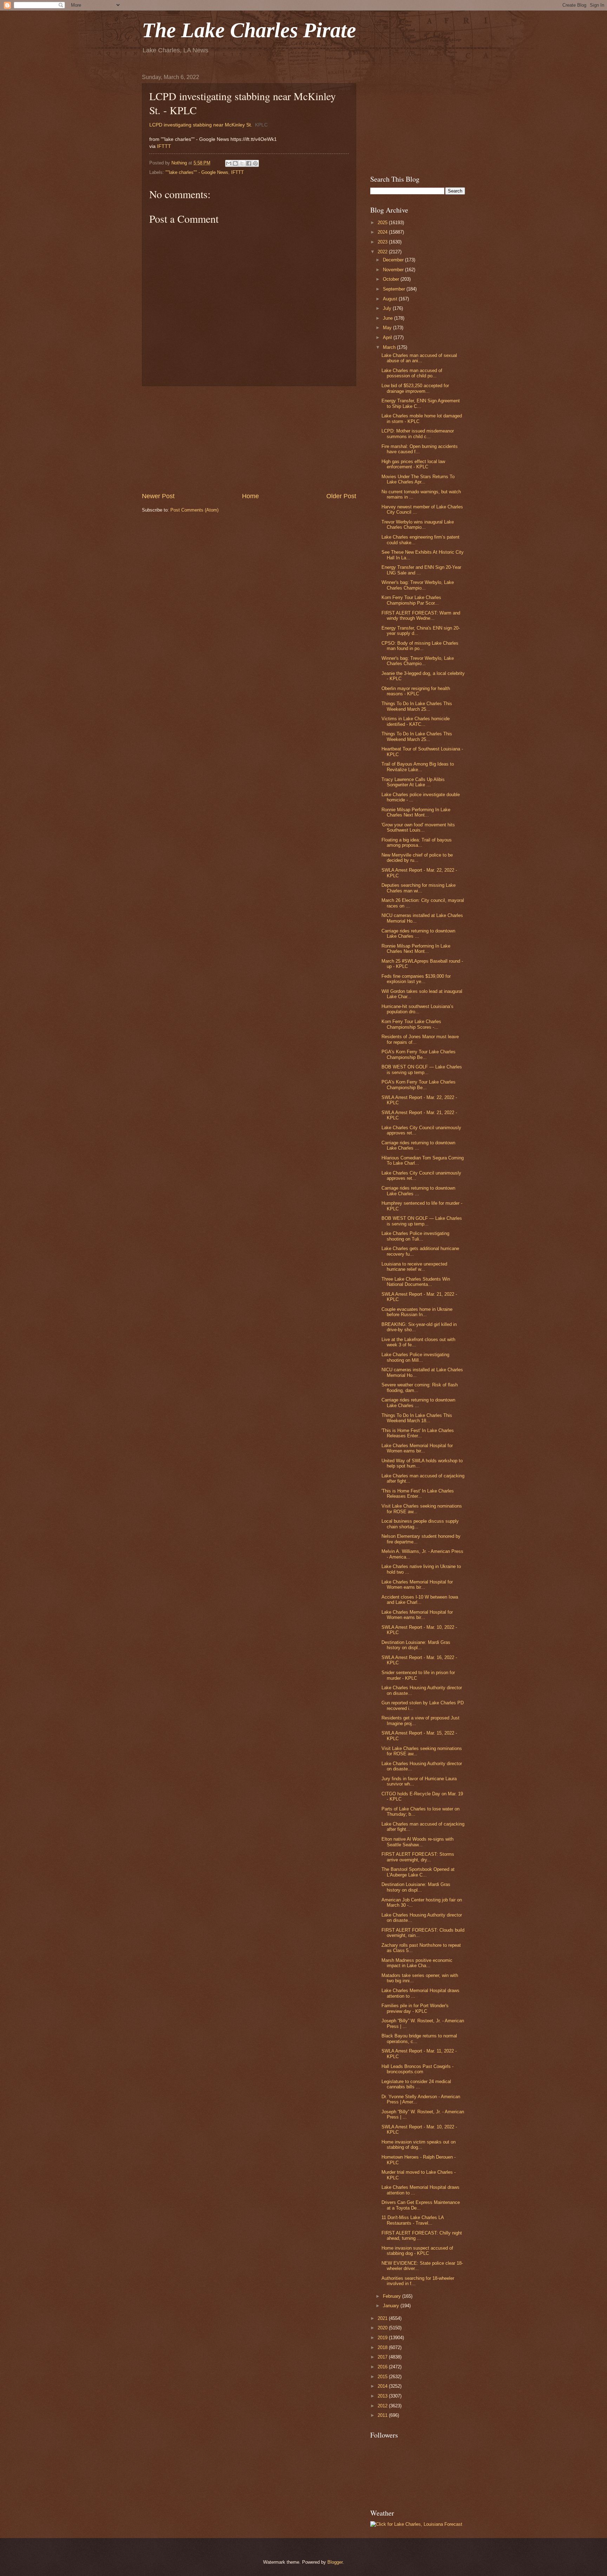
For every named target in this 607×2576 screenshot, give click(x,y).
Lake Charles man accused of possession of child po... (412, 373)
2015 (383, 2377)
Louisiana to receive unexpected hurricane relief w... (414, 1267)
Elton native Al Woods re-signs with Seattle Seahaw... (417, 1842)
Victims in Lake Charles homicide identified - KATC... (416, 721)
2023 (383, 242)
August (391, 299)
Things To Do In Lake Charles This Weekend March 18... (417, 1418)
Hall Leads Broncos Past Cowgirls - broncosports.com (417, 2069)
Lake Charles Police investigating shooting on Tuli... (415, 1236)
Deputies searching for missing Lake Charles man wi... (419, 888)
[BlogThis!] (235, 163)
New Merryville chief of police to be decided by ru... (417, 858)
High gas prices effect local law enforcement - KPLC (413, 464)
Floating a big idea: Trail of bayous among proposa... (417, 843)
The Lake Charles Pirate (249, 30)
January (392, 2306)
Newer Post (158, 496)
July (388, 308)
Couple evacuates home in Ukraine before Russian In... (417, 1312)
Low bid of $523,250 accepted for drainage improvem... (415, 388)
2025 (383, 223)
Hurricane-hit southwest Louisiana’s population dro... (417, 1009)
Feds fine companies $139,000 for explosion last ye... (416, 979)
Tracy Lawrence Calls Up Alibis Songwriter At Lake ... (413, 782)
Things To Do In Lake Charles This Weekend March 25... (417, 706)
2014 (383, 2386)
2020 (383, 2328)
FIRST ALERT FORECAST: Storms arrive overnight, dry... (418, 1857)
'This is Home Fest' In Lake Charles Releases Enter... (418, 1433)
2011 (383, 2415)
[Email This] (229, 163)
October (392, 279)
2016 (383, 2367)
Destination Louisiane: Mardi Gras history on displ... (416, 1645)
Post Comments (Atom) (194, 510)
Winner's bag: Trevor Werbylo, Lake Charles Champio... (418, 585)
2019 (383, 2338)
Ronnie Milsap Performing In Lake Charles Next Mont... (416, 812)
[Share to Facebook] (249, 163)
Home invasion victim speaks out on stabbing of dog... (419, 2145)
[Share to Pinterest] (255, 163)
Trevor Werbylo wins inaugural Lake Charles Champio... (418, 525)
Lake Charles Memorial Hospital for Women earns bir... (417, 1448)
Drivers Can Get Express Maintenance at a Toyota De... (421, 2205)
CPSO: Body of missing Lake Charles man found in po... (420, 646)
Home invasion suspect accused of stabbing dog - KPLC (417, 2251)
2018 (383, 2347)
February (393, 2296)
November (394, 270)
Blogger (335, 2562)
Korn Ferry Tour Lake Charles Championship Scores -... (411, 1024)
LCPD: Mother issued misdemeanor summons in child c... (418, 434)
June (389, 318)
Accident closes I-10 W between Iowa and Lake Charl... (420, 1600)
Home (250, 496)
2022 (383, 252)
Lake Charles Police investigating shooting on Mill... (415, 1357)
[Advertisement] (249, 439)
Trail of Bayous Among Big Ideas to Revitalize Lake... (418, 767)
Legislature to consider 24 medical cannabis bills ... (416, 2084)
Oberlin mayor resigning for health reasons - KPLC (416, 691)
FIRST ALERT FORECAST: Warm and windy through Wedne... (421, 616)
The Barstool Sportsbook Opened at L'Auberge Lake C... (418, 1872)
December (394, 260)
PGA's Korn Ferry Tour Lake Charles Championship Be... (419, 1054)
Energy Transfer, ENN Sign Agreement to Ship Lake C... (421, 403)
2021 (383, 2318)
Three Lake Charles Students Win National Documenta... (416, 1282)
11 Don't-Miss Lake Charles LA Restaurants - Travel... (413, 2220)
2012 (383, 2406)
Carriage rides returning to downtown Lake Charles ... (418, 934)
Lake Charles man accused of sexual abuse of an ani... (419, 358)
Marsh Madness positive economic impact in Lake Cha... (417, 1963)
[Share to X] (242, 163)
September (395, 289)
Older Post (341, 496)
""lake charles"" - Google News (197, 172)
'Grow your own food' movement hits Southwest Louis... (418, 827)
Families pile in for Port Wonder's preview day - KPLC (415, 2008)
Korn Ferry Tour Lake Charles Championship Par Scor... (411, 600)
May (388, 328)
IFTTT (164, 146)
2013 (383, 2396)
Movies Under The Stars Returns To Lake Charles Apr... (418, 479)
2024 (383, 232)
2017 (383, 2357)
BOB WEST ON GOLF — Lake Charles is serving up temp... (422, 1069)
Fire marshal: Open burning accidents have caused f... (420, 449)
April (388, 337)
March (390, 347)
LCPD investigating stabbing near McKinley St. (201, 125)
